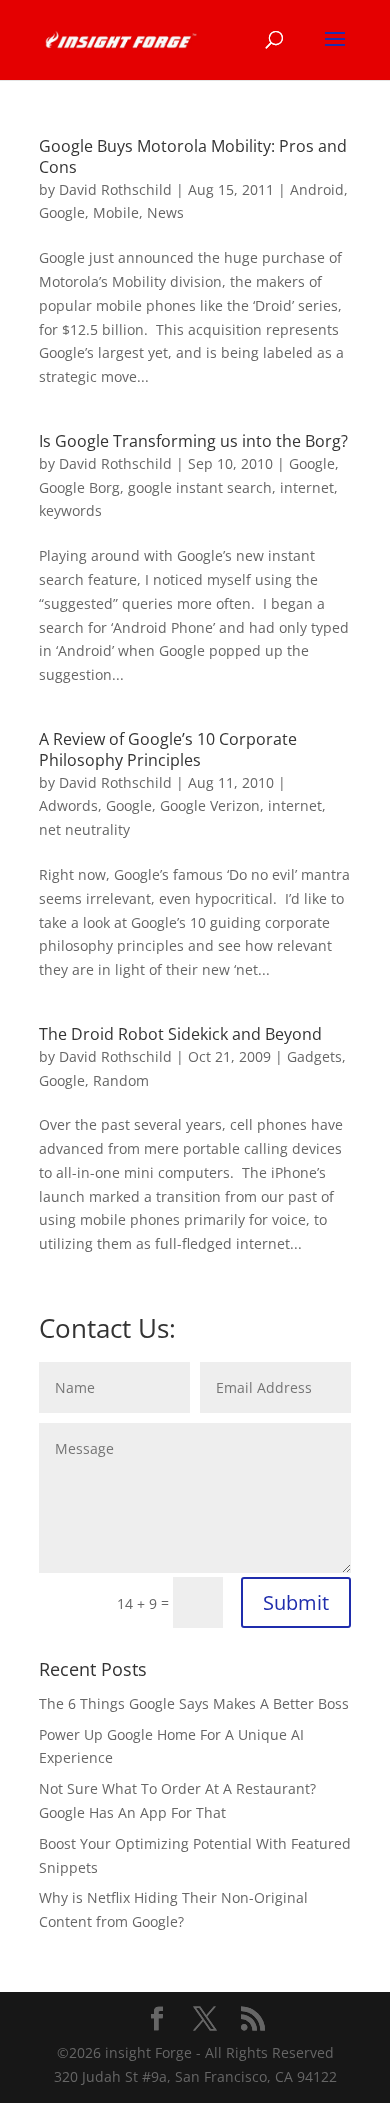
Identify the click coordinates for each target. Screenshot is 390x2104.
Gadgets (314, 1056)
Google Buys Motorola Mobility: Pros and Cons (193, 156)
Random (121, 1080)
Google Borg (79, 487)
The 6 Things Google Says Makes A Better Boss (194, 1703)
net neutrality (84, 829)
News (165, 212)
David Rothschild (115, 189)
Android (317, 189)
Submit (296, 1602)
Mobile (116, 212)
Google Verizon (210, 805)
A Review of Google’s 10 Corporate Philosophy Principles (168, 749)
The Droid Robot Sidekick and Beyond (180, 1034)
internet (307, 487)
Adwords (68, 805)
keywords (70, 510)
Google (62, 212)
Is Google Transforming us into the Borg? (193, 441)
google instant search (200, 487)
